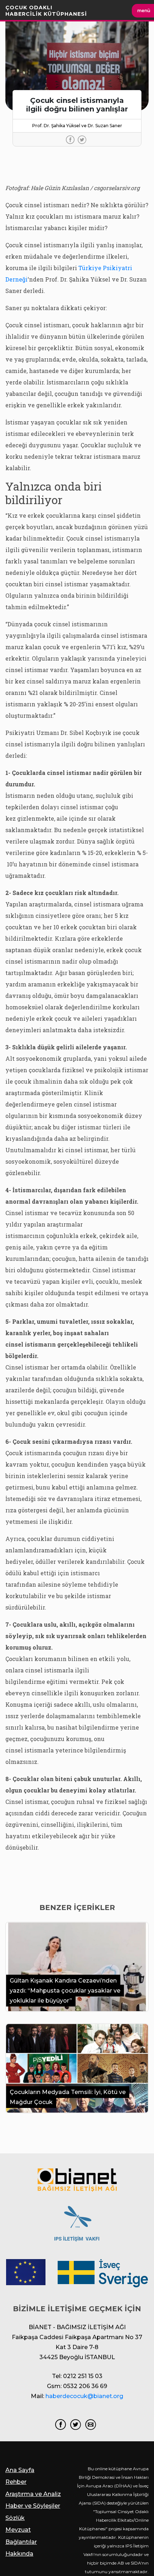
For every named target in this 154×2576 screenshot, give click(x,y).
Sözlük (15, 2518)
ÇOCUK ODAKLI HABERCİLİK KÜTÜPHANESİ (46, 11)
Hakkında (19, 2554)
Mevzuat (18, 2530)
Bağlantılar (21, 2542)
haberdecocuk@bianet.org (84, 2396)
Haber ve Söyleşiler (33, 2506)
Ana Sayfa (20, 2470)
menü (144, 11)
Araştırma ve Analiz (33, 2494)
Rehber (16, 2482)
